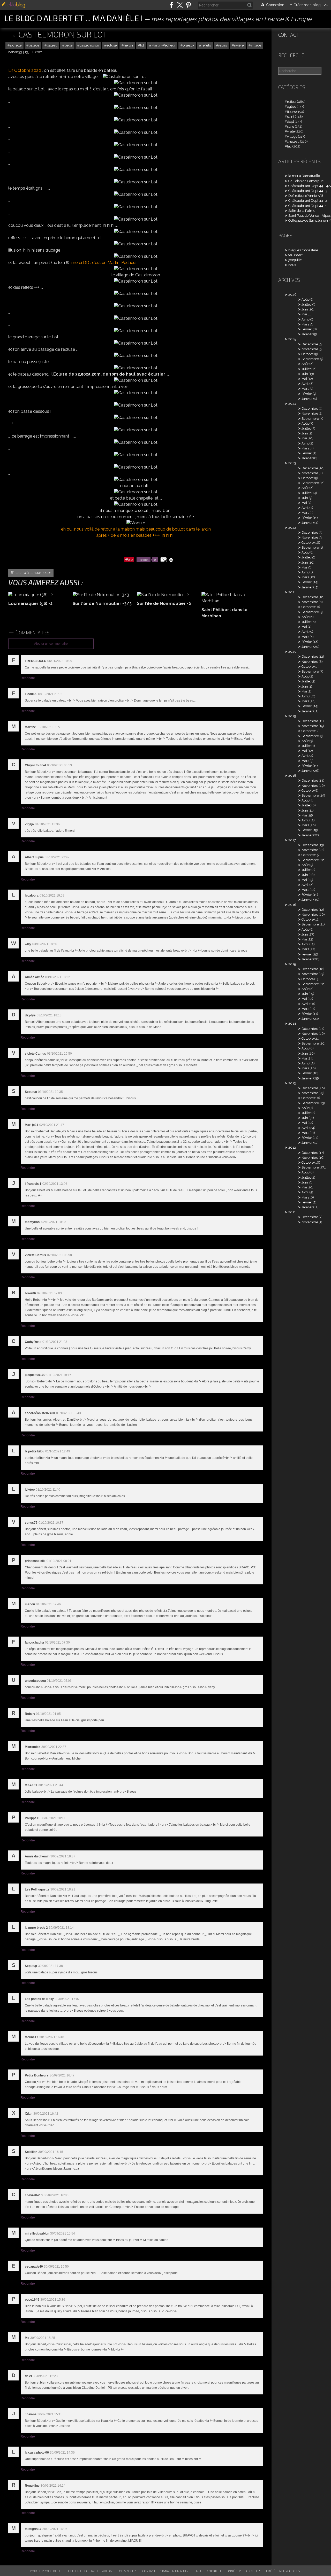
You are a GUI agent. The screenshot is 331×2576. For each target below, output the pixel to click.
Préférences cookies (283, 2571)
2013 (292, 1083)
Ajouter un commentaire (51, 644)
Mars (305, 324)
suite (291, 126)
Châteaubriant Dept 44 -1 (308, 206)
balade (34, 45)
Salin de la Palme (302, 211)
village (256, 45)
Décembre (310, 344)
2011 (292, 1212)
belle (69, 45)
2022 (292, 528)
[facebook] (171, 5)
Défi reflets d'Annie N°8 (306, 196)
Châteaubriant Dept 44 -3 (308, 191)
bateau (52, 45)
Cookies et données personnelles (234, 2571)
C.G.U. (198, 2571)
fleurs (291, 112)
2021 (292, 592)
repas (223, 45)
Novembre (310, 349)
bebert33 (65, 2571)
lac (289, 146)
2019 (292, 716)
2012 (292, 1147)
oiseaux (189, 45)
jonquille (295, 260)
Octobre (308, 354)
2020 (292, 652)
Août (305, 299)
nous (292, 265)
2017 (292, 840)
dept (291, 122)
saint (291, 117)
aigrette (16, 45)
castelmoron (89, 45)
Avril (305, 319)
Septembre (310, 359)
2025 (292, 339)
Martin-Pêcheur (164, 45)
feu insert (295, 255)
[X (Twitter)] (180, 5)
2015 (292, 964)
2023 (292, 463)
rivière (239, 45)
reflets (206, 45)
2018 (292, 776)
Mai (304, 314)
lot (142, 45)
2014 (292, 1024)
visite (291, 131)
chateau (293, 141)
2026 (292, 295)
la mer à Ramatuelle (304, 176)
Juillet (306, 304)
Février (307, 329)
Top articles (127, 2571)
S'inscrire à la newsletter (31, 573)
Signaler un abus (174, 2571)
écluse (112, 45)
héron (128, 45)
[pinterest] (188, 5)
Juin (305, 309)
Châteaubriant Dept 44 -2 (308, 201)
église (292, 107)
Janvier (307, 334)
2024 (292, 404)
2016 (292, 905)
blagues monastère (303, 250)
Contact (288, 35)
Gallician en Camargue (306, 181)
